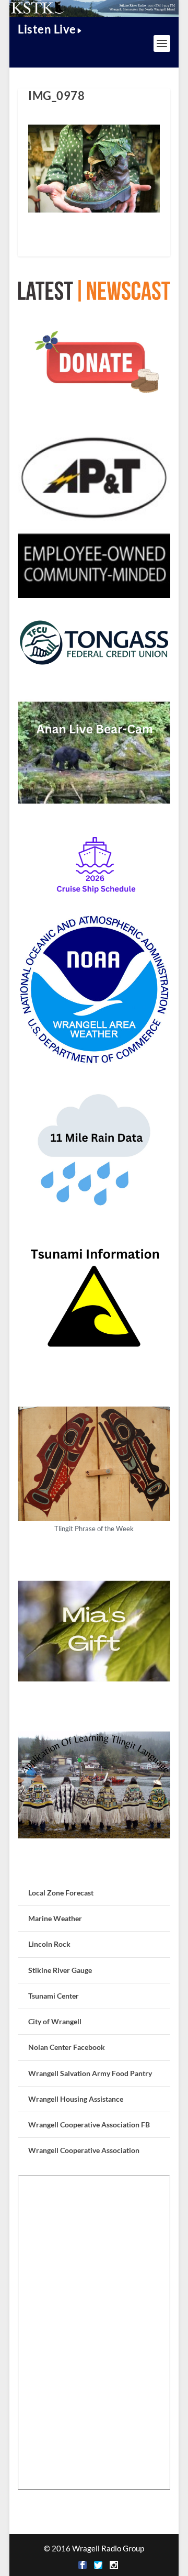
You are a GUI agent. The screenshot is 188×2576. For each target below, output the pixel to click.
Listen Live (47, 29)
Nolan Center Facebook (67, 2047)
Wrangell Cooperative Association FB (89, 2125)
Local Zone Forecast (61, 1893)
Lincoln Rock (49, 1944)
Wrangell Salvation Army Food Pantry (90, 2073)
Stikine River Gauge (60, 1970)
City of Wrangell (55, 2021)
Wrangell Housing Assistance (76, 2099)
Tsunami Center (54, 1996)
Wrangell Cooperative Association (84, 2150)
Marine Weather (55, 1918)
